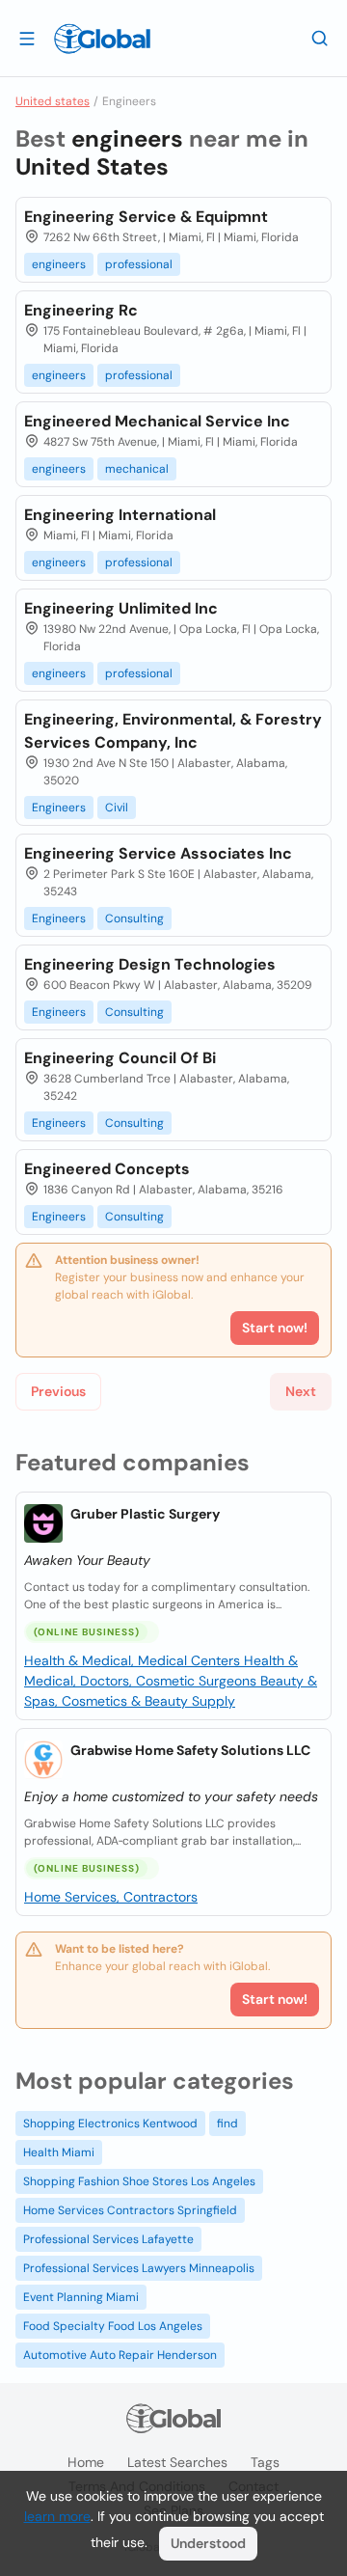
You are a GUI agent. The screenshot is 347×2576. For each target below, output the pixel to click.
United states (53, 101)
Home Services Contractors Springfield (130, 2210)
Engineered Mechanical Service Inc (157, 421)
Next (301, 1391)
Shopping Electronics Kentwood (110, 2124)
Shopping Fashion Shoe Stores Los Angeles (139, 2181)
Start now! (275, 1999)
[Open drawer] (27, 38)
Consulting (134, 918)
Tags (265, 2462)
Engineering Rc (81, 310)
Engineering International (120, 515)
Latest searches (177, 2462)
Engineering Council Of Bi (120, 1058)
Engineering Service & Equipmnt (146, 217)
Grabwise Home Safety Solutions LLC (190, 1750)
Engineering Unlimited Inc (121, 608)
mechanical (137, 469)
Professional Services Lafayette (108, 2239)
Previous (58, 1391)
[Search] (320, 38)
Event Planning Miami (81, 2297)
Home (86, 2462)
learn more (57, 2516)
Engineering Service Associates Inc (158, 853)
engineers (59, 264)
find (227, 2124)
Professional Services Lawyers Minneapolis (139, 2268)
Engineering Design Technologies (150, 964)
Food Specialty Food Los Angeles (113, 2326)
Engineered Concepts (107, 1169)
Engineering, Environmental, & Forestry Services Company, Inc (173, 731)
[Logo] (102, 39)
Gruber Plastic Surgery (145, 1514)
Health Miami (59, 2152)
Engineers (59, 808)
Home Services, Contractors (111, 1897)
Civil (117, 808)
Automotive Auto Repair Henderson (120, 2355)
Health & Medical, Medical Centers (134, 1660)
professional (139, 264)
